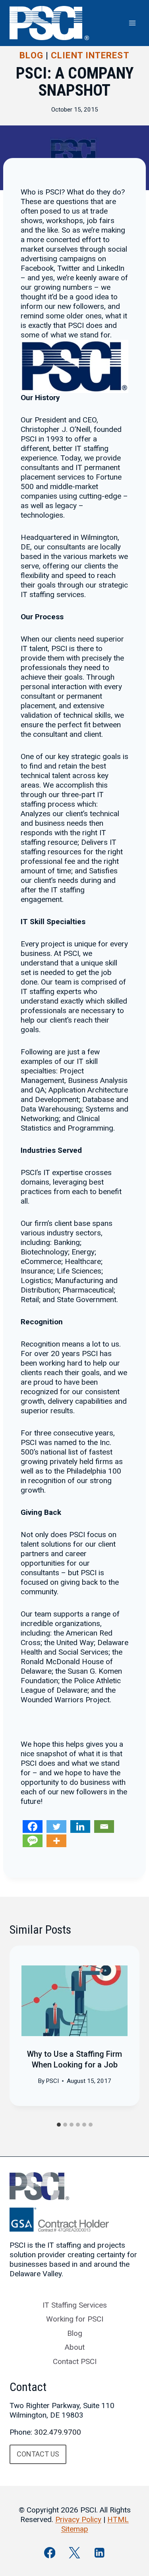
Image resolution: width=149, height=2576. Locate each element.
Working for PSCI (75, 2319)
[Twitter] (56, 1827)
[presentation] (74, 2001)
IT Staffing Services (75, 2305)
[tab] (59, 2125)
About (75, 2347)
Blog (31, 55)
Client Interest (90, 55)
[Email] (104, 1827)
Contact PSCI (75, 2361)
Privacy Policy (78, 2519)
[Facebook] (33, 1827)
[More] (56, 1841)
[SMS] (33, 1841)
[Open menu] (132, 23)
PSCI (52, 2081)
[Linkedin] (80, 1827)
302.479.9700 (58, 2432)
